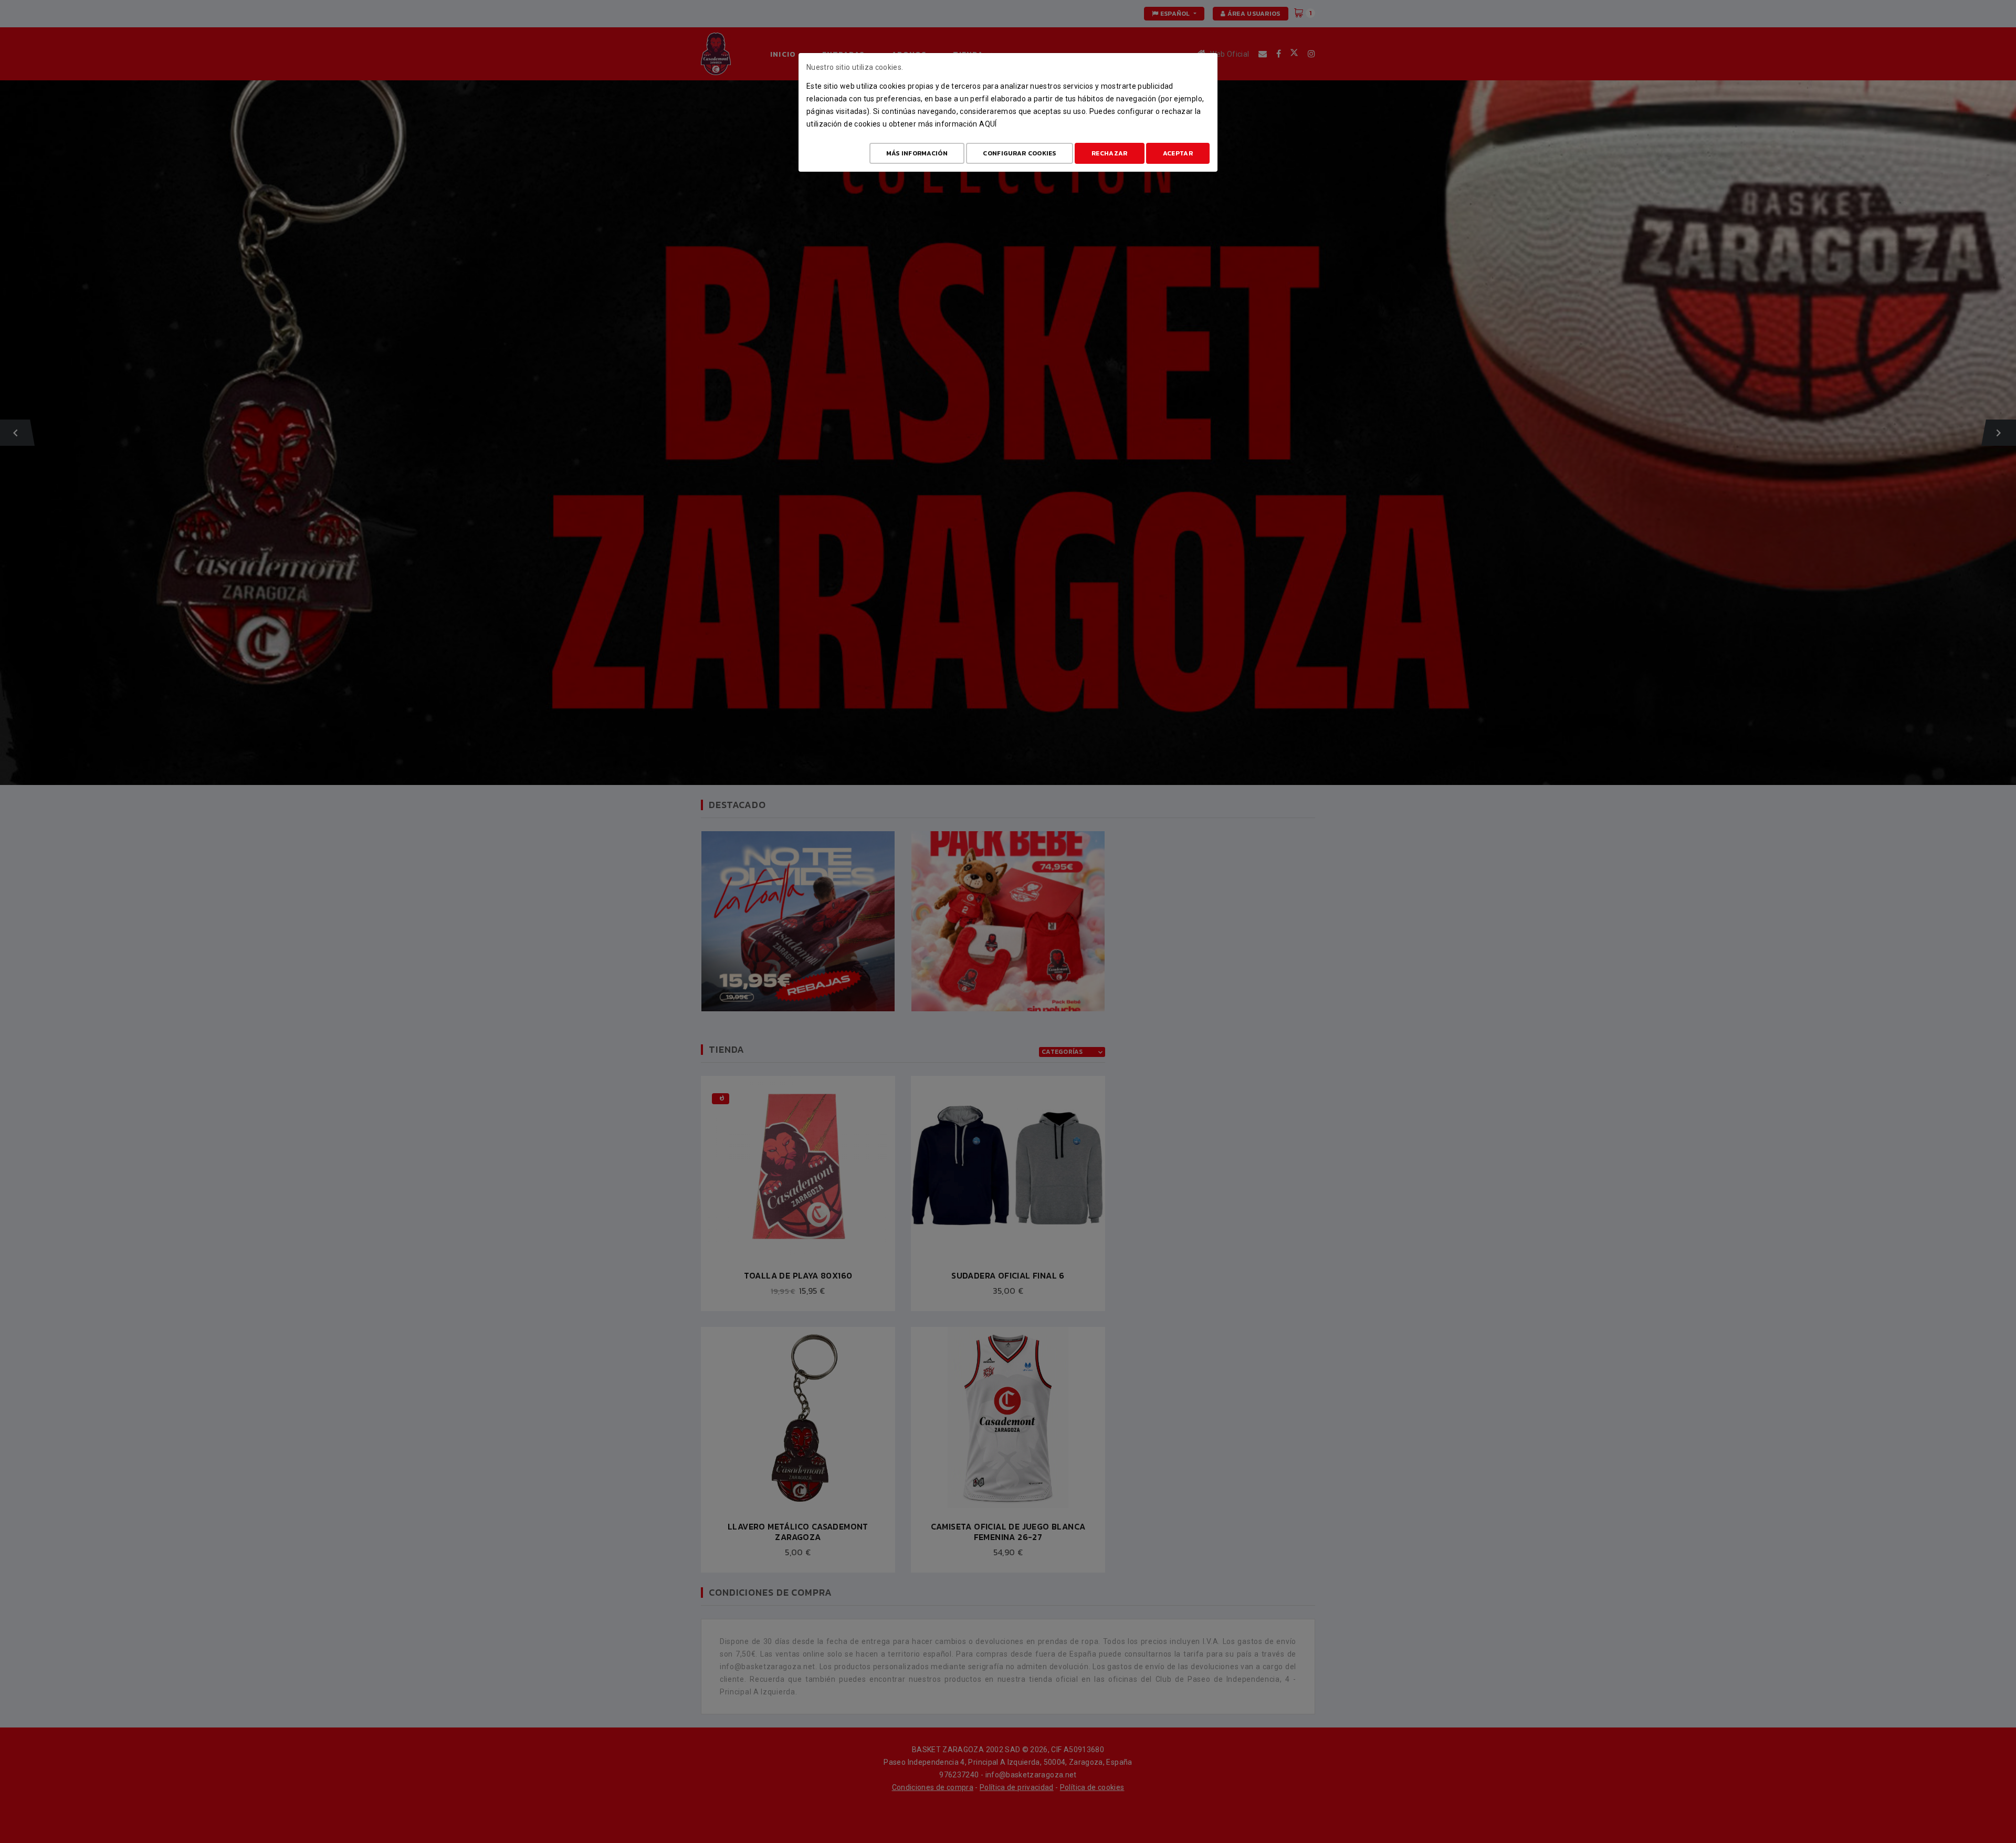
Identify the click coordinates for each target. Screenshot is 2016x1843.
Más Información (917, 153)
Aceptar (1178, 153)
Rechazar (1109, 153)
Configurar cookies (1019, 153)
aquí (988, 124)
